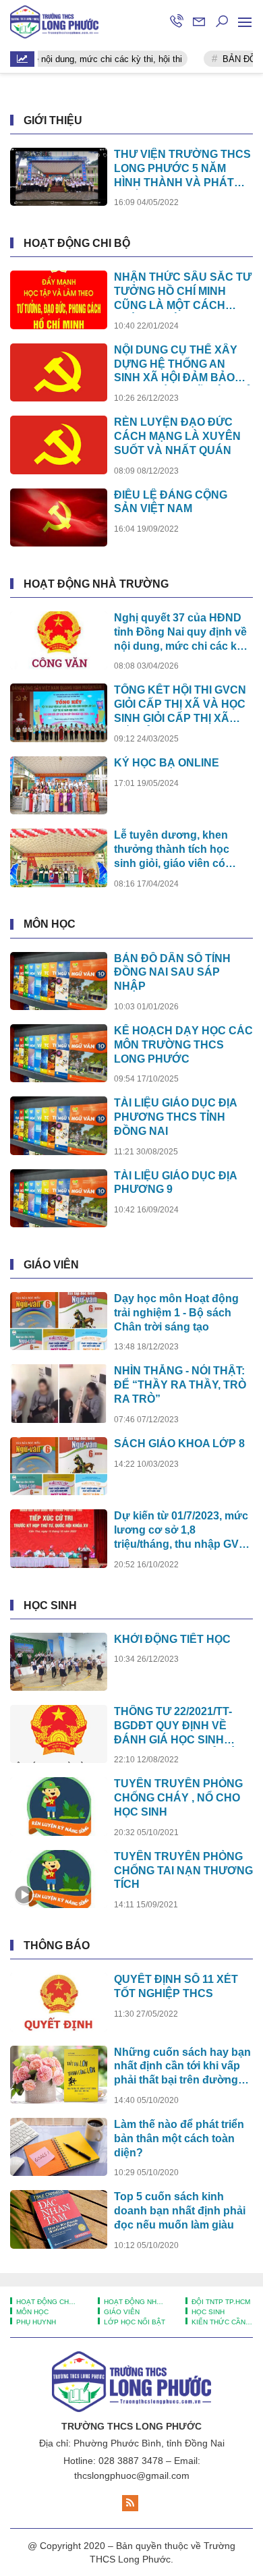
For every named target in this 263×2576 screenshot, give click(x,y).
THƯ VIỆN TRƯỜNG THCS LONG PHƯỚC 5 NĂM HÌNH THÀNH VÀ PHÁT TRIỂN (182, 169)
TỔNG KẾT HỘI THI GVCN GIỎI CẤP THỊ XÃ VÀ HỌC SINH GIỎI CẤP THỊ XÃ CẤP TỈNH (180, 705)
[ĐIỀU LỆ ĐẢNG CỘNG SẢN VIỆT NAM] (59, 517)
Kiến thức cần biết (221, 2322)
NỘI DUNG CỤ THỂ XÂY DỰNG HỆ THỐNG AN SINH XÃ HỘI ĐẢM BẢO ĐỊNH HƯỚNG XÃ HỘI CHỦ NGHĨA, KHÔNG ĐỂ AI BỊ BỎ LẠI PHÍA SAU (183, 365)
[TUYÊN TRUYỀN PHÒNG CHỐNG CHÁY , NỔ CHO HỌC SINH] (59, 1806)
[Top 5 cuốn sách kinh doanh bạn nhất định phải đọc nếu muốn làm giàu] (59, 2219)
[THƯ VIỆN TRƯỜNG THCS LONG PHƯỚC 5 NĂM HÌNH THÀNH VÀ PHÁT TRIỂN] (59, 177)
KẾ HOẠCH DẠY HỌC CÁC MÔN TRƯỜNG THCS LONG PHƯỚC (183, 1045)
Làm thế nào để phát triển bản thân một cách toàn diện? (179, 2138)
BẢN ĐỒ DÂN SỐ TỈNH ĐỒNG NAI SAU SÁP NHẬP (172, 973)
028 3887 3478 (131, 2461)
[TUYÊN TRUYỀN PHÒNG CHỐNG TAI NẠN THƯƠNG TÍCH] (59, 1879)
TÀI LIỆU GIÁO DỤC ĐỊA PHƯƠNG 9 (175, 1183)
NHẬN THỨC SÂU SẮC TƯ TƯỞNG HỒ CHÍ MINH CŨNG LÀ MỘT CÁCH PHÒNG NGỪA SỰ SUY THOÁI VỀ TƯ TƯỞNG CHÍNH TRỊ (183, 292)
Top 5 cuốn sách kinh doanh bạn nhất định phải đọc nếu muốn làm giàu (180, 2211)
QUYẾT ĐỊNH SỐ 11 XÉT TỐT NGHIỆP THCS (176, 1986)
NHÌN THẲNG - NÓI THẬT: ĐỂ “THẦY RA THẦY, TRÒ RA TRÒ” (180, 1385)
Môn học (50, 924)
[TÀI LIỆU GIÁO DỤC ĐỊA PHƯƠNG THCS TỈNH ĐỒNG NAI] (59, 1125)
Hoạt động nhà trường (96, 584)
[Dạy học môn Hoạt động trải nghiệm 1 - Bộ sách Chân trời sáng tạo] (59, 1321)
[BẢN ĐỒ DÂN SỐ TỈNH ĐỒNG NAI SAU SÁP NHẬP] (59, 981)
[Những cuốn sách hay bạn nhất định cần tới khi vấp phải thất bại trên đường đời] (59, 2075)
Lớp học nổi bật (134, 2322)
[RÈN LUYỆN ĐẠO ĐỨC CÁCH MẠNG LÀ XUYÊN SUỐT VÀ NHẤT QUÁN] (59, 445)
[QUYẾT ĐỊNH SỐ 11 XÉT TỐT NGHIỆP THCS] (59, 2002)
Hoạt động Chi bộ (77, 243)
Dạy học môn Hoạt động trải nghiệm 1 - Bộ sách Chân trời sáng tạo (176, 1313)
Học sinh (50, 1605)
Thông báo (57, 1945)
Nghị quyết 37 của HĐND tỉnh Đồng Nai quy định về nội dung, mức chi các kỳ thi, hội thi (180, 633)
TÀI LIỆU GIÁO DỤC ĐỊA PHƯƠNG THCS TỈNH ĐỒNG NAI (175, 1117)
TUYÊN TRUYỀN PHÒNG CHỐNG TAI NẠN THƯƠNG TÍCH (183, 1871)
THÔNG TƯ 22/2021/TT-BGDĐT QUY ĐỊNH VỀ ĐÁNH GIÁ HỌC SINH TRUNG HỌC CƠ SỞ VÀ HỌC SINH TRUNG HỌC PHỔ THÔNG (176, 1726)
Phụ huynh (35, 2322)
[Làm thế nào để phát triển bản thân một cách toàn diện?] (59, 2147)
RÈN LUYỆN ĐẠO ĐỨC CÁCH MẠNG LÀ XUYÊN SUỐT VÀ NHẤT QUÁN (177, 436)
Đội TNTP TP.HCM (220, 2302)
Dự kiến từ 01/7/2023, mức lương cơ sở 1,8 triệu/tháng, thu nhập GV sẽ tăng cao (181, 1531)
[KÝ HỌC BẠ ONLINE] (59, 785)
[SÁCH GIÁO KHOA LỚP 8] (59, 1466)
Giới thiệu (53, 120)
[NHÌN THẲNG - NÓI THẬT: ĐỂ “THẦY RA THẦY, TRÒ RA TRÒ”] (59, 1393)
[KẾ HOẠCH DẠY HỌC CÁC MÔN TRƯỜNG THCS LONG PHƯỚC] (59, 1053)
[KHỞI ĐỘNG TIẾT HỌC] (59, 1662)
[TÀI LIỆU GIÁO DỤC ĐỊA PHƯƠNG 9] (59, 1198)
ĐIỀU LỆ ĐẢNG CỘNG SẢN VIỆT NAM (171, 502)
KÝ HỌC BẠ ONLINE (167, 763)
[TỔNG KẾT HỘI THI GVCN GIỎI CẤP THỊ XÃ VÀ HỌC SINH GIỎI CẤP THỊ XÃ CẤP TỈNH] (59, 712)
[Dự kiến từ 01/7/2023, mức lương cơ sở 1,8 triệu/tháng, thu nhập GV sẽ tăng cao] (59, 1538)
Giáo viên (51, 1265)
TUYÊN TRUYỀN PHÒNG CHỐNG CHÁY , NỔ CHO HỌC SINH (178, 1798)
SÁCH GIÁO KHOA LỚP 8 (179, 1444)
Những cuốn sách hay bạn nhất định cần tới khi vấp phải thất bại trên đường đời (182, 2067)
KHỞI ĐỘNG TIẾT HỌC (172, 1639)
